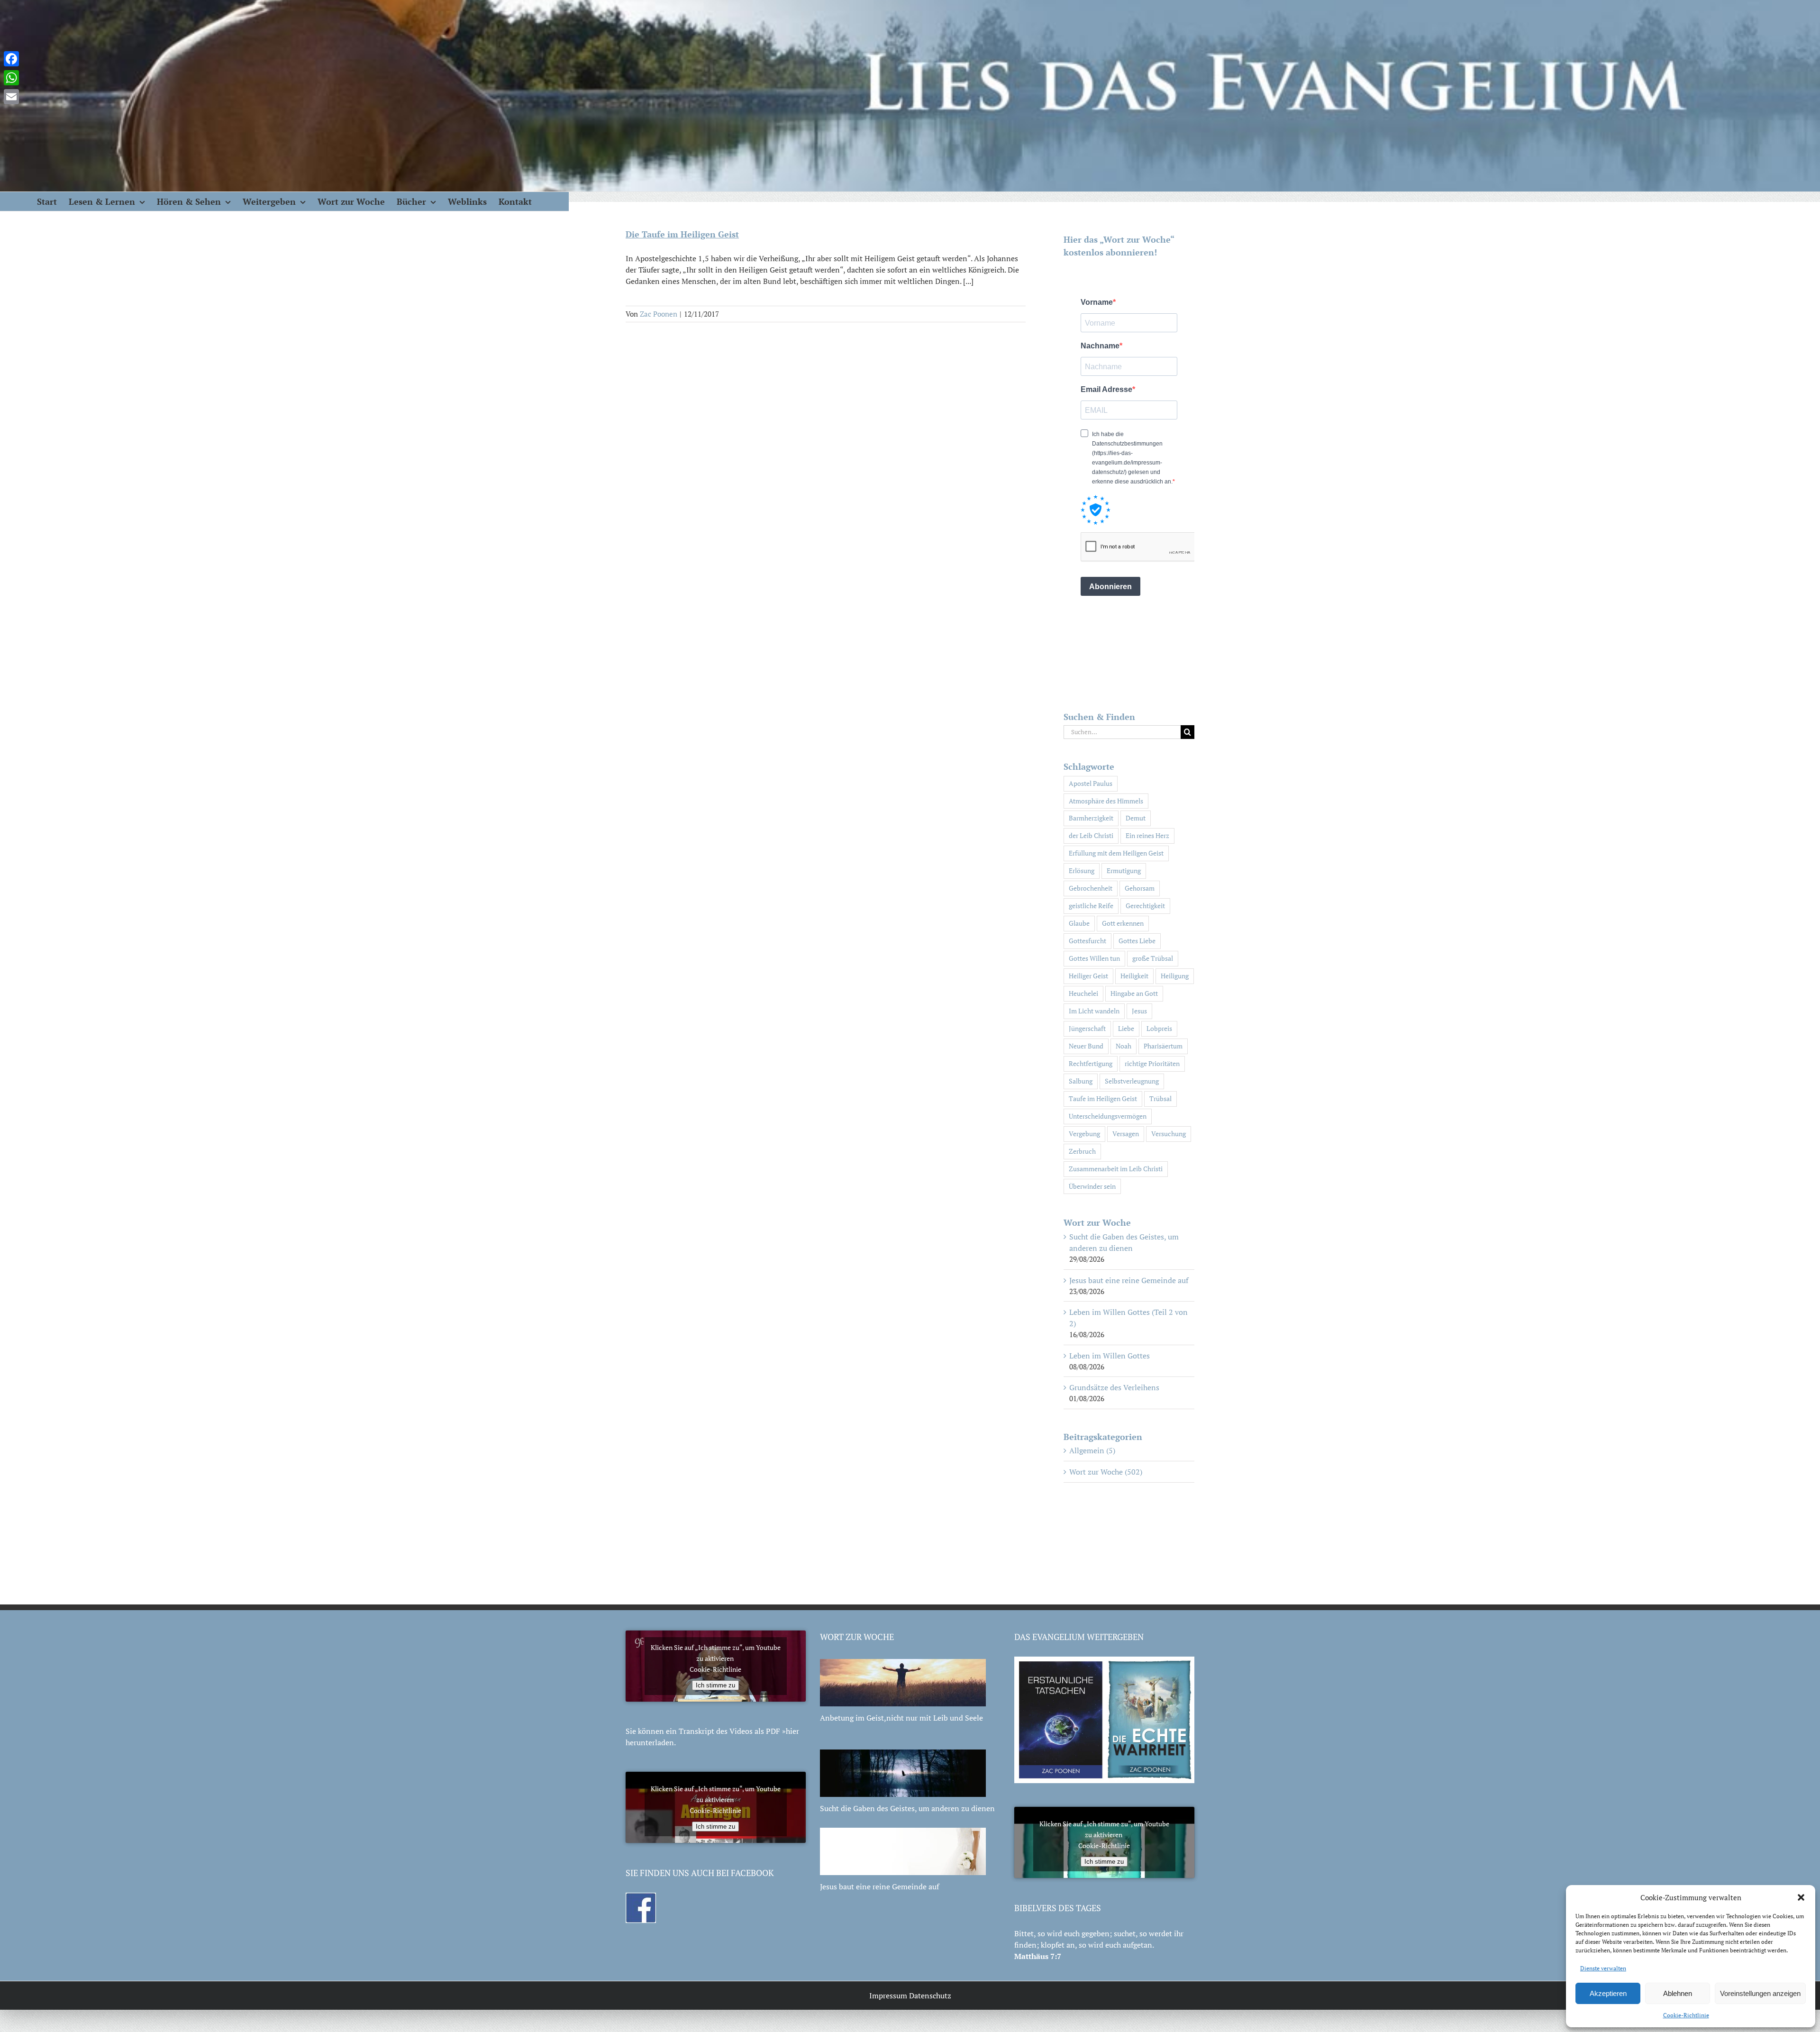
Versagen (1126, 1134)
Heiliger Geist (1088, 976)
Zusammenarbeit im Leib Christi (1116, 1169)
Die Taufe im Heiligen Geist (682, 234)
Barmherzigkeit (1091, 818)
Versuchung (1169, 1134)
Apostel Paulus (1091, 783)
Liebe (1126, 1028)
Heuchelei (1083, 993)
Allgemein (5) (1092, 1450)
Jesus (1139, 1011)
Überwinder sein (1092, 1186)
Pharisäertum (1163, 1046)
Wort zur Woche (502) (1106, 1472)
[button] (1801, 1897)
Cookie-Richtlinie (1686, 2015)
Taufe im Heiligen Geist (1103, 1098)
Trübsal (1160, 1098)
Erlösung (1082, 870)
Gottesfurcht (1087, 941)
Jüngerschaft (1087, 1028)
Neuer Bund (1086, 1046)
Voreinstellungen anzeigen (1760, 1993)
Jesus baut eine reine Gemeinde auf (1129, 1280)
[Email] (11, 97)
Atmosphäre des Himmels (1106, 801)
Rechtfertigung (1091, 1063)
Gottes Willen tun (1094, 958)
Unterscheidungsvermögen (1108, 1116)
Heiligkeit (1134, 976)
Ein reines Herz (1147, 835)
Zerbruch (1082, 1151)
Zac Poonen (659, 314)
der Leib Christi (1091, 835)
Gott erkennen (1123, 923)
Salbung (1081, 1081)
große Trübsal (1153, 958)
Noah (1124, 1046)
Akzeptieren (1608, 1993)
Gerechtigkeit (1145, 906)
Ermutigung (1124, 870)
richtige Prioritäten (1152, 1063)
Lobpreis (1159, 1028)
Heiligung (1175, 976)
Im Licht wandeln (1094, 1011)
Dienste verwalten (1603, 1968)
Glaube (1079, 923)
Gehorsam (1140, 888)
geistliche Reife (1091, 906)
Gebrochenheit (1091, 888)
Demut (1136, 818)
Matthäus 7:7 (1038, 1956)
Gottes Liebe (1137, 941)
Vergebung (1084, 1134)
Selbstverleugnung (1132, 1081)
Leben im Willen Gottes (1110, 1356)
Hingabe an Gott (1134, 993)
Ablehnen (1678, 1993)
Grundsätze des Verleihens (1114, 1387)
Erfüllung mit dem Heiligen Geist (1116, 853)
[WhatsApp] (11, 78)
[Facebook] (11, 59)
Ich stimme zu (715, 1685)
